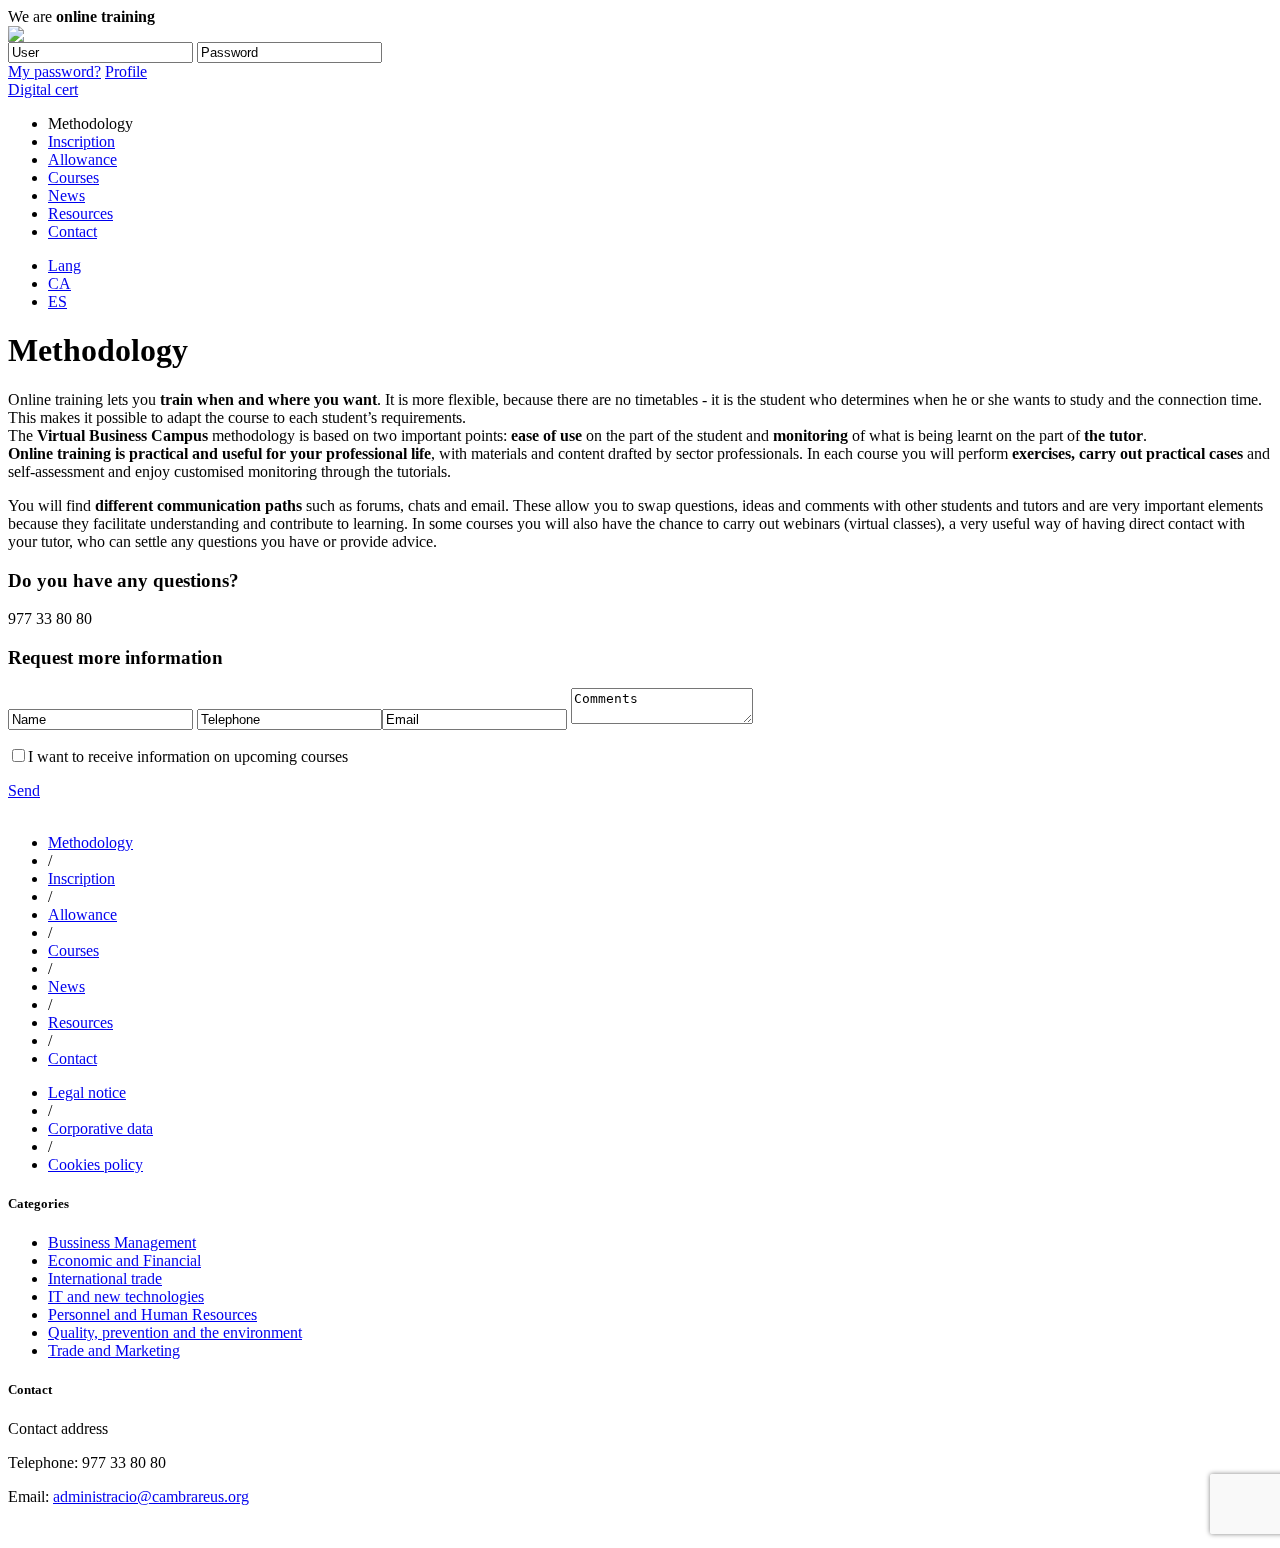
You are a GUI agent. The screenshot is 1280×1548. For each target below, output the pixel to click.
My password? (54, 71)
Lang (64, 265)
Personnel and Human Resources (152, 1314)
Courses (73, 177)
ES (57, 301)
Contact (72, 231)
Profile (126, 71)
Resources (80, 213)
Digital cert (43, 89)
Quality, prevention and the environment (175, 1332)
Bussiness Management (122, 1242)
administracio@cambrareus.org (151, 1496)
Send (24, 790)
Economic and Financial (124, 1260)
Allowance (82, 159)
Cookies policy (95, 1164)
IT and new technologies (126, 1296)
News (66, 195)
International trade (105, 1278)
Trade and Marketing (114, 1350)
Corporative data (100, 1128)
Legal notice (87, 1092)
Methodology (90, 842)
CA (59, 283)
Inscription (81, 141)
